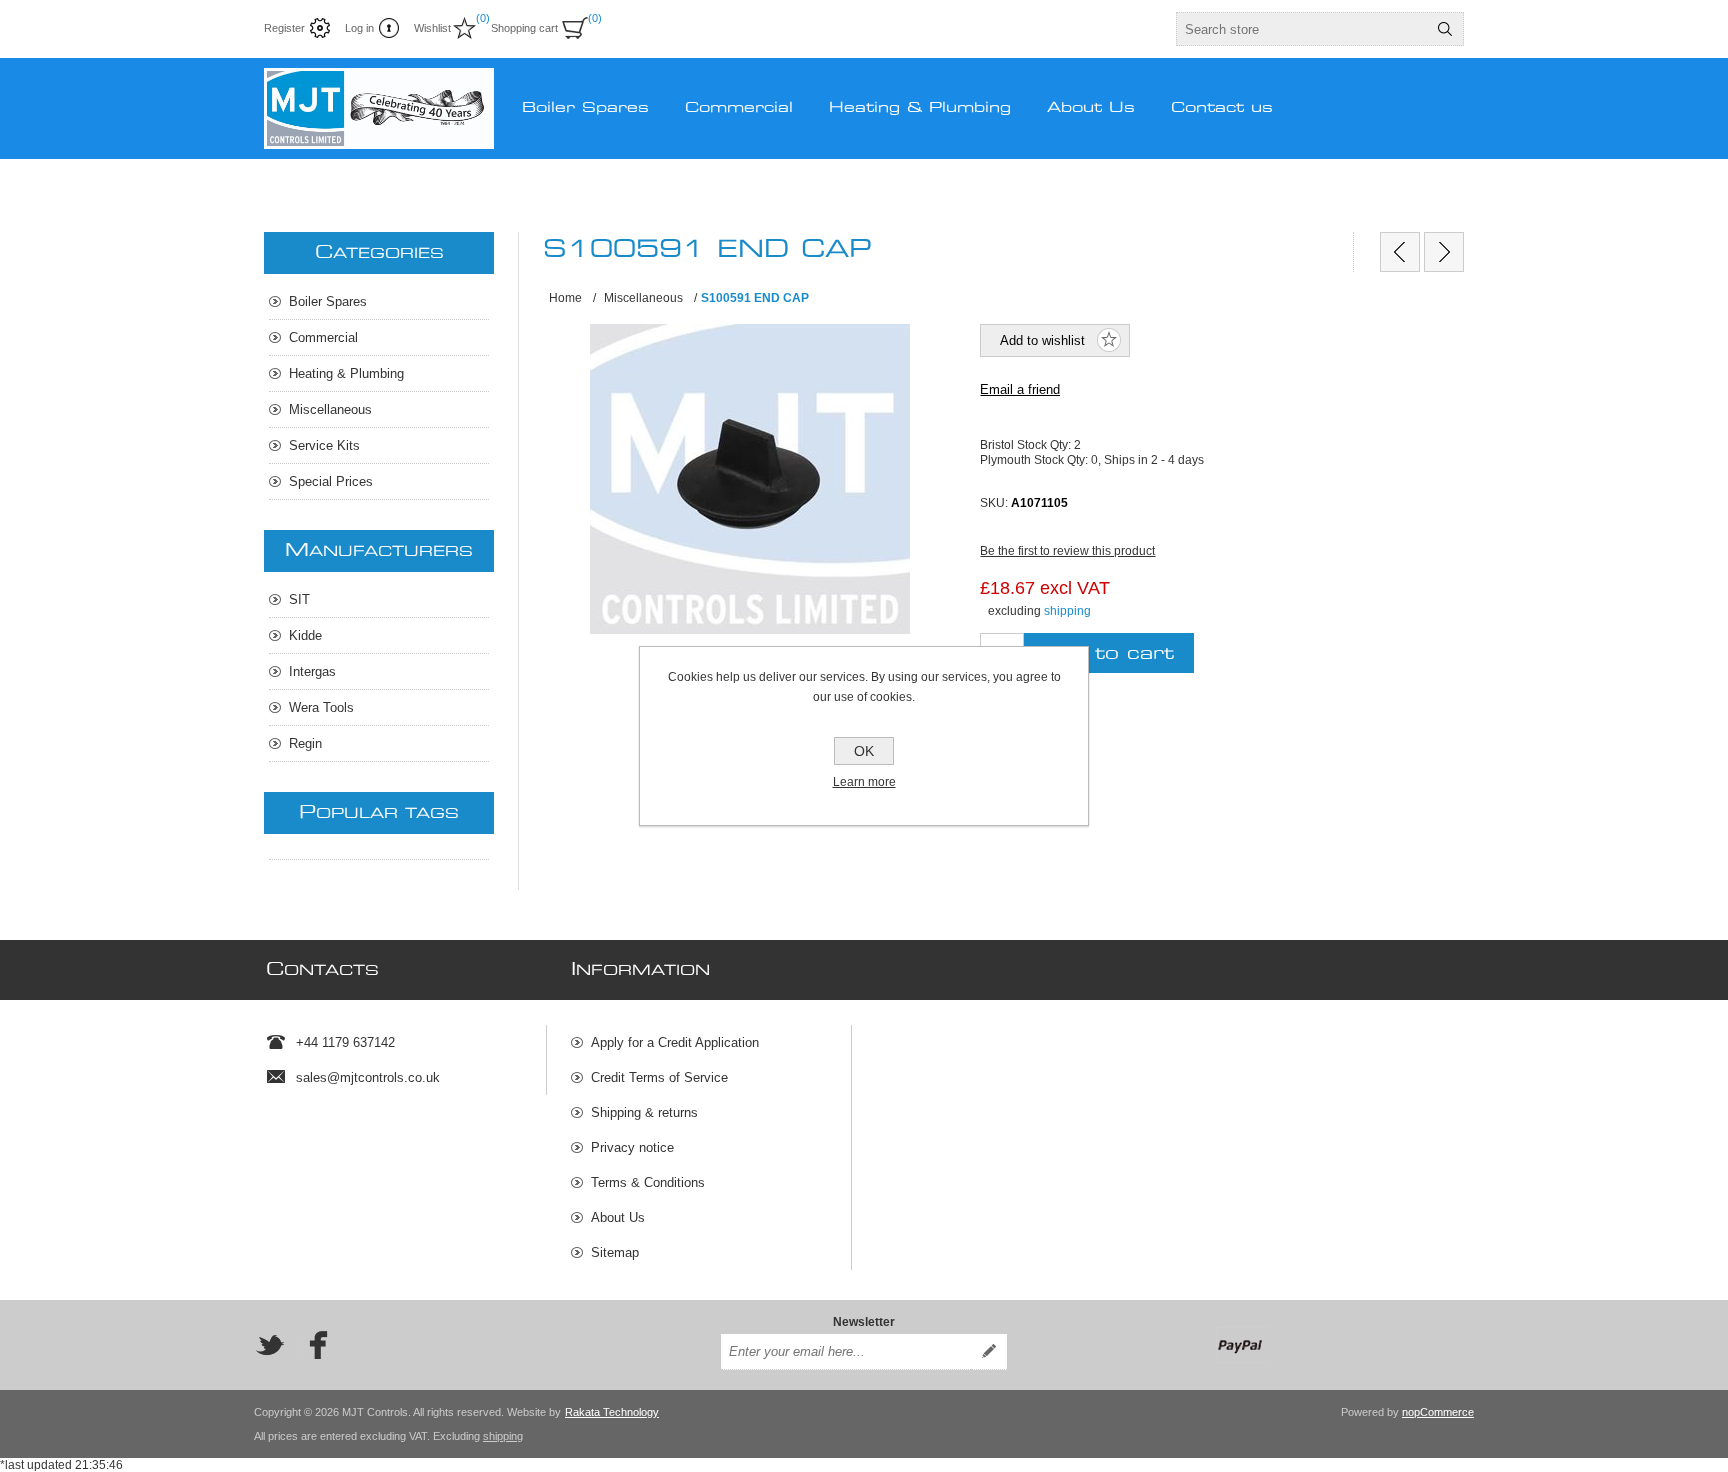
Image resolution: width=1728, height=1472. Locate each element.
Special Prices (331, 481)
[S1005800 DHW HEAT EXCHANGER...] (1400, 252)
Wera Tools (321, 707)
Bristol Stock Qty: (1027, 445)
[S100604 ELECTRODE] (1444, 252)
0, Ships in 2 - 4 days (1147, 459)
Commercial (323, 337)
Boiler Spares (328, 301)
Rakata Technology (612, 1412)
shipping (1067, 611)
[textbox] (1302, 29)
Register (284, 28)
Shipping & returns (644, 1112)
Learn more (864, 782)
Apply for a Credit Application (675, 1042)
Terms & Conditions (648, 1182)
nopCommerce (1438, 1412)
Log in (359, 28)
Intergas (312, 671)
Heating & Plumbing (346, 373)
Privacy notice (632, 1147)
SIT (299, 599)
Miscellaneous (330, 409)
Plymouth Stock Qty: (1035, 459)
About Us (618, 1217)
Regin (305, 743)
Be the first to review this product (1067, 551)
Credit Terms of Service (659, 1077)
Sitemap (615, 1252)
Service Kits (324, 445)
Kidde (305, 635)
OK (864, 751)
